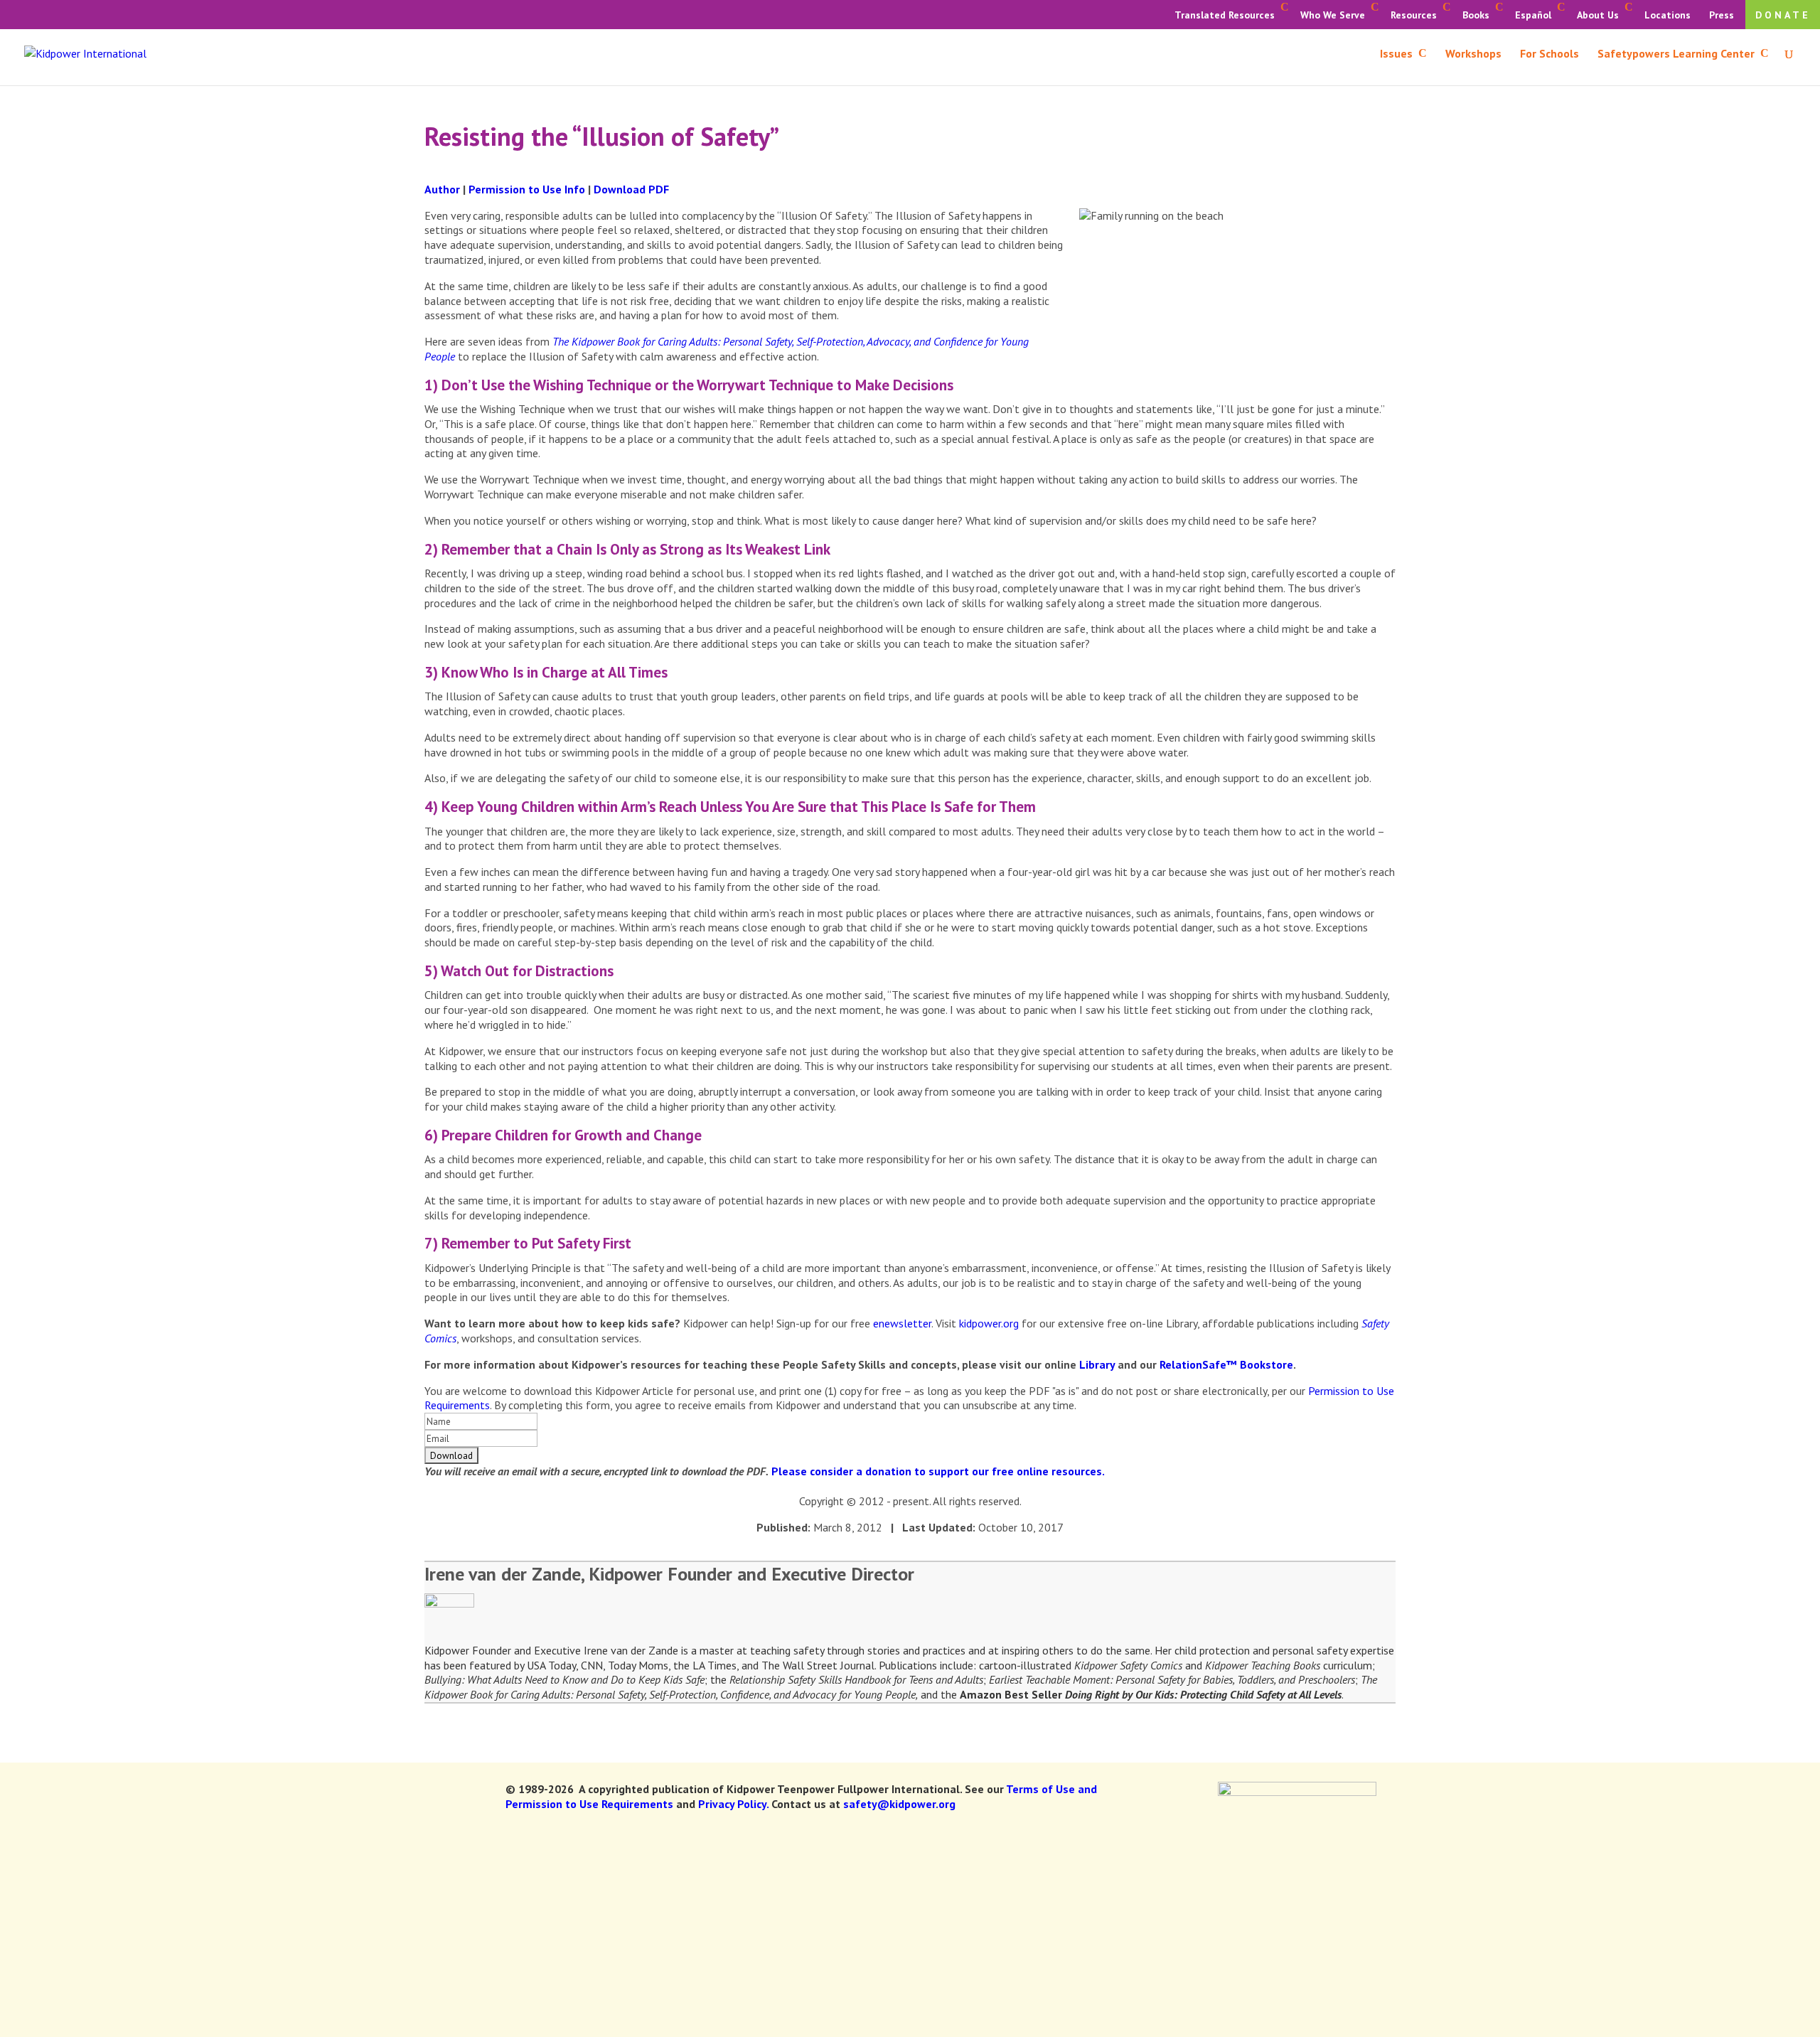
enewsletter (902, 1323)
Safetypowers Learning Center (1676, 54)
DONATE (1783, 15)
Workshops (1473, 54)
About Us (1598, 15)
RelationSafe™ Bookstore (1226, 1364)
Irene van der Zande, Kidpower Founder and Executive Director (669, 1574)
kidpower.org (989, 1323)
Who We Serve (1333, 15)
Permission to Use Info (527, 189)
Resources (1414, 15)
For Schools (1549, 54)
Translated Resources (1225, 15)
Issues (1396, 54)
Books (1476, 15)
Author (442, 189)
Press (1722, 15)
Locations (1668, 15)
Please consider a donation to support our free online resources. (938, 1471)
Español (1533, 15)
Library (1097, 1364)
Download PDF (631, 189)
